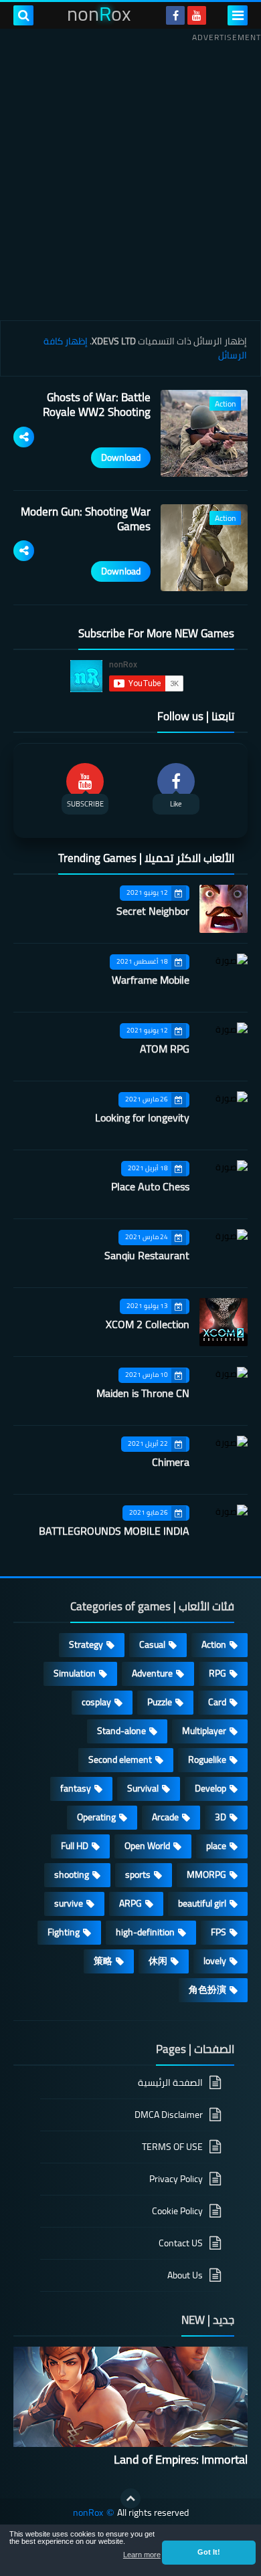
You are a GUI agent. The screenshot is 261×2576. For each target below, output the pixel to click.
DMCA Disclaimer (169, 2115)
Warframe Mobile (151, 980)
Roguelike (207, 1759)
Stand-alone (121, 1731)
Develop (210, 1788)
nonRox (88, 2513)
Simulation (75, 1673)
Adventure (152, 1673)
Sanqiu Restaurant (147, 1255)
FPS (219, 1932)
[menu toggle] (238, 15)
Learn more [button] (142, 2555)
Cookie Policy (177, 2211)
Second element (120, 1759)
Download (121, 457)
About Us (185, 2275)
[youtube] (197, 15)
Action (214, 1644)
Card (217, 1702)
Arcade (165, 1817)
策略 (103, 1961)
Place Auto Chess (150, 1186)
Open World (147, 1846)
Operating (96, 1817)
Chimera (171, 1462)
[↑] (130, 2498)
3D (221, 1817)
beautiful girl (202, 1903)
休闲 (158, 1961)
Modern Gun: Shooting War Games (86, 519)
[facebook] (175, 15)
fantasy (76, 1788)
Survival (143, 1788)
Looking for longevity (142, 1117)
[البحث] (23, 15)
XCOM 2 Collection (148, 1324)
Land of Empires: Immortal (181, 2459)
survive (69, 1903)
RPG (217, 1673)
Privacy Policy (176, 2179)
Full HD (75, 1846)
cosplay (96, 1702)
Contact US (181, 2243)
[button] (209, 2553)
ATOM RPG (165, 1049)
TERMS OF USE (172, 2147)
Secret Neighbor (153, 911)
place (216, 1846)
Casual (152, 1644)
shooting (72, 1874)
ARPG (130, 1903)
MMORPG (206, 1874)
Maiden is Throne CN (143, 1393)
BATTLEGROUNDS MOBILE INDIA (114, 1531)
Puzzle (160, 1702)
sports (138, 1874)
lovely (215, 1961)
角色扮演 (207, 1990)
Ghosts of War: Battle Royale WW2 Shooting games (97, 412)
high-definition (145, 1932)
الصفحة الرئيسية (170, 2083)
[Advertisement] (130, 177)
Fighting (64, 1932)
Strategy (86, 1644)
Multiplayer (204, 1731)
